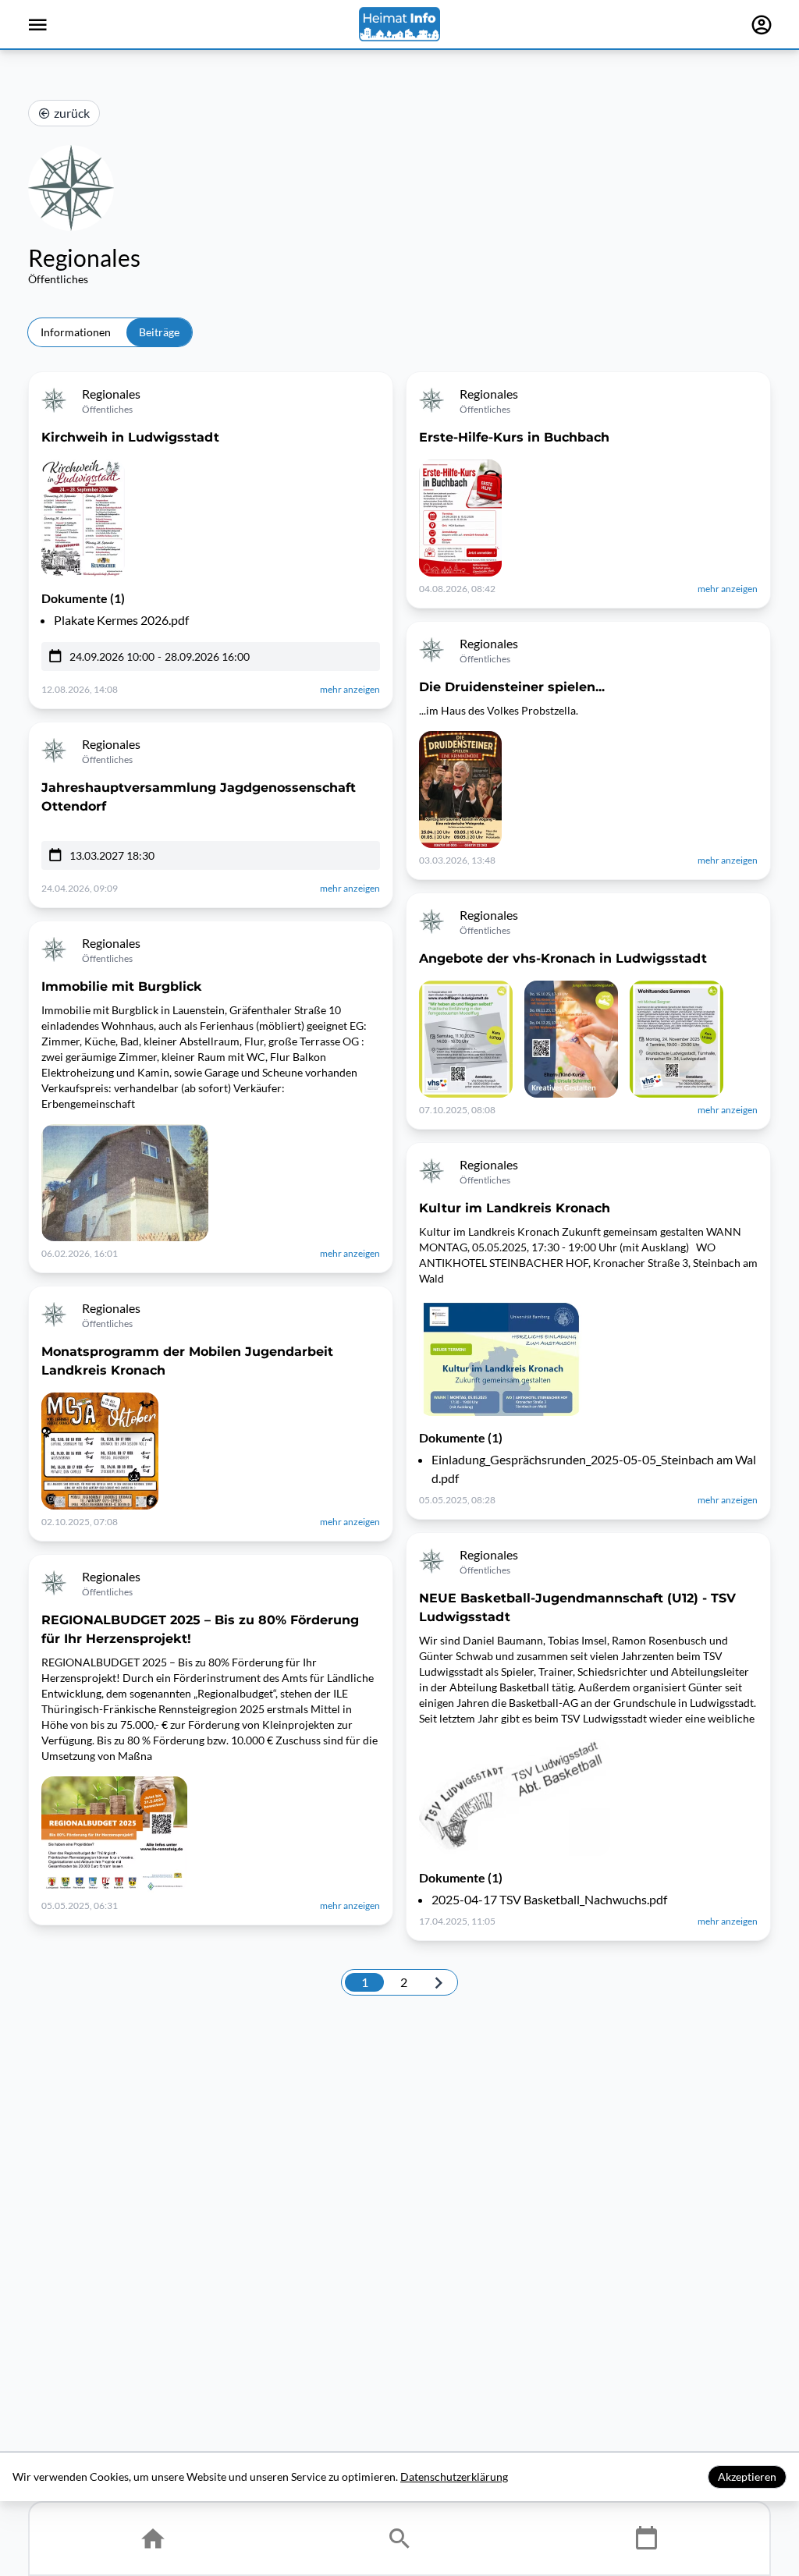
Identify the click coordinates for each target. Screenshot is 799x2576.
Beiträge (159, 332)
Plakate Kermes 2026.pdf (121, 620)
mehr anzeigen (350, 689)
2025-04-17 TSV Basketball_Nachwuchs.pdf (549, 1899)
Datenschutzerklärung (454, 2477)
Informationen (76, 332)
